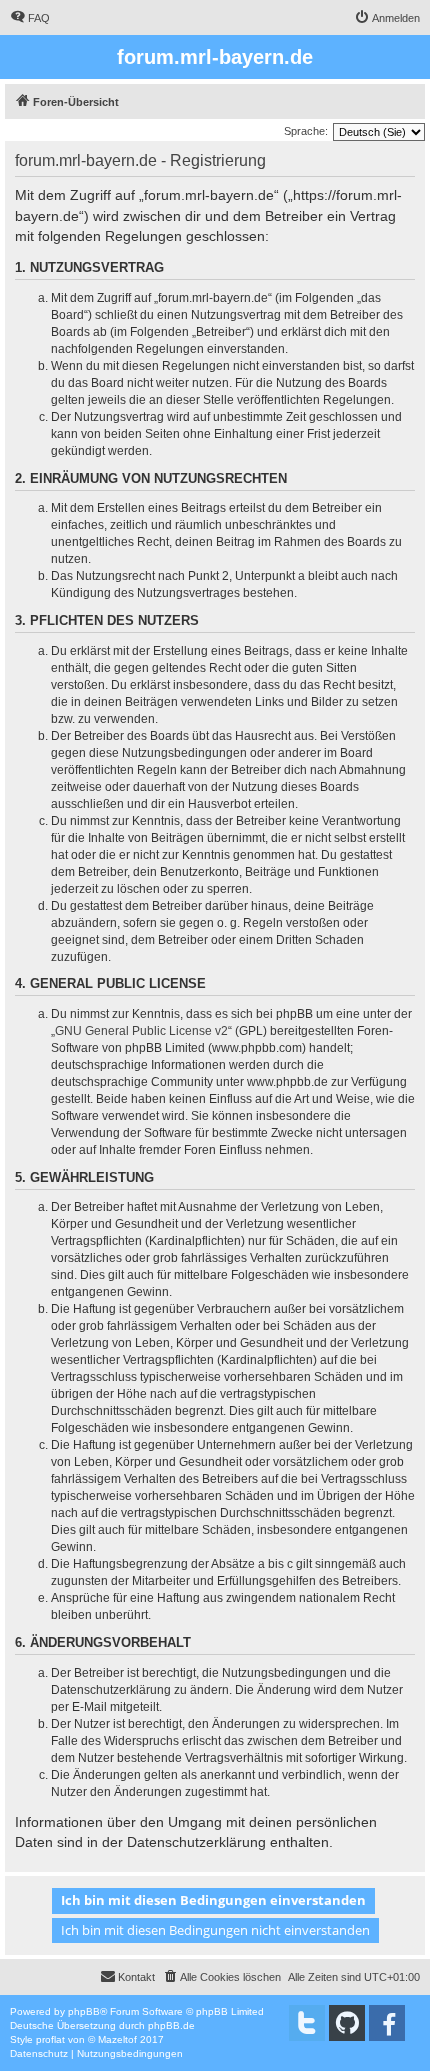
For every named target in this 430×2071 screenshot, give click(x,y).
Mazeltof (117, 2039)
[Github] (347, 2023)
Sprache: (306, 131)
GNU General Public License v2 (141, 1031)
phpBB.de (171, 2025)
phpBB (84, 2011)
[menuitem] (30, 18)
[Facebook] (387, 2023)
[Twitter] (307, 2023)
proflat (50, 2039)
